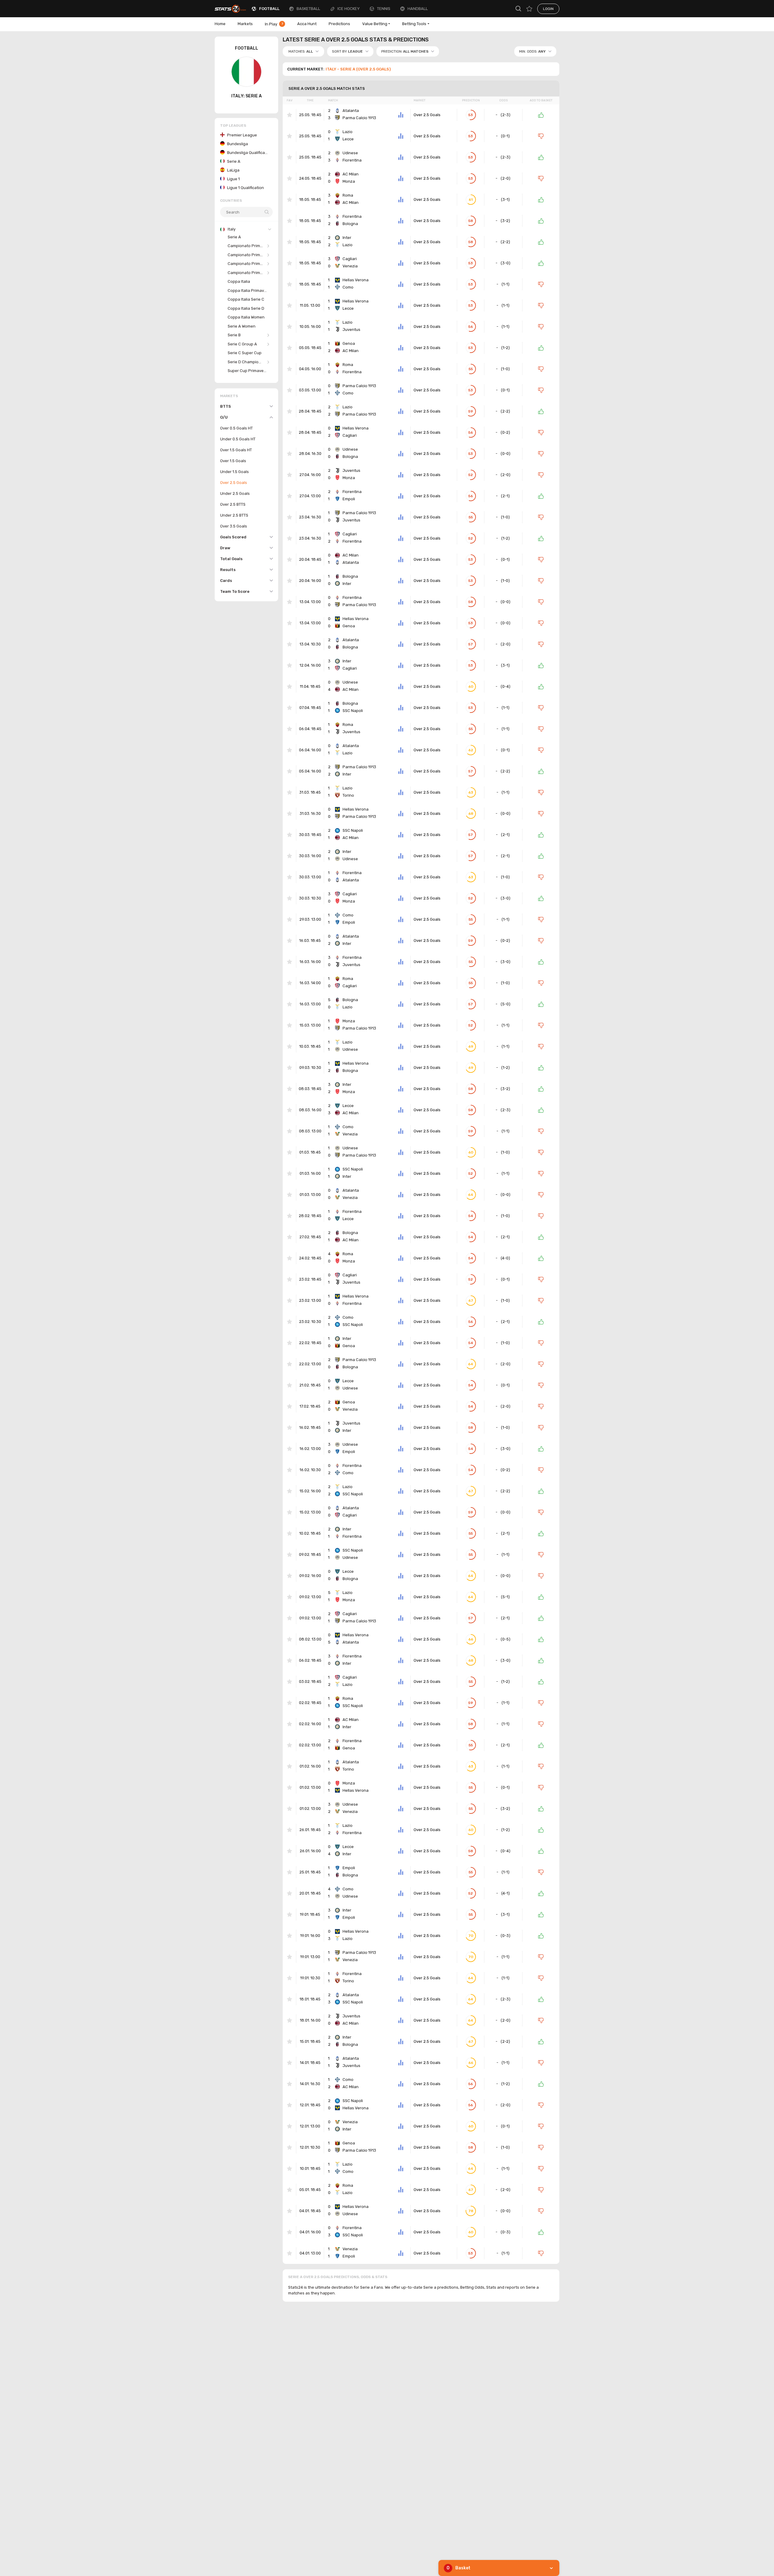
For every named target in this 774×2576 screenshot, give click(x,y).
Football (269, 9)
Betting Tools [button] (414, 24)
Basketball (308, 9)
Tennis (384, 9)
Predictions (339, 24)
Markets (245, 24)
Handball (418, 9)
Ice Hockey (349, 9)
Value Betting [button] (375, 24)
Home (220, 24)
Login (548, 9)
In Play (274, 24)
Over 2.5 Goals (427, 115)
